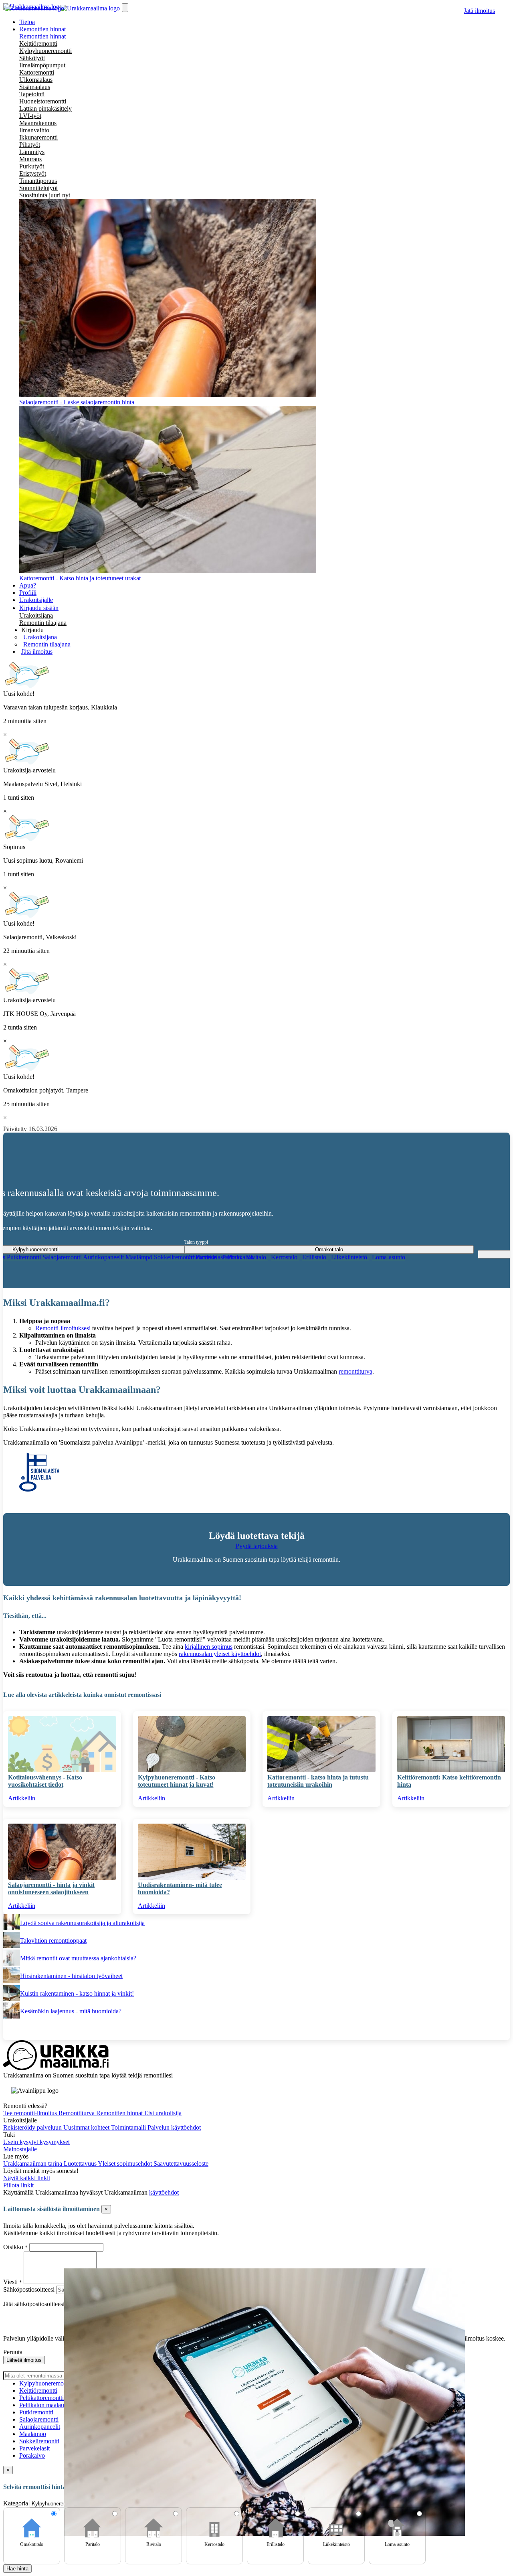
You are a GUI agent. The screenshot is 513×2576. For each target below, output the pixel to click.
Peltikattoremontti (41, 2398)
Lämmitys (32, 152)
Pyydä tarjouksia (257, 1546)
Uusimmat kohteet (87, 2127)
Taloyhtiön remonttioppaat (53, 1941)
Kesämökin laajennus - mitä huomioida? (71, 2011)
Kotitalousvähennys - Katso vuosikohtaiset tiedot (45, 1781)
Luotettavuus (81, 2164)
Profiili (28, 593)
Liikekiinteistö (350, 1257)
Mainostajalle (20, 2149)
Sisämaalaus (35, 87)
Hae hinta (17, 2569)
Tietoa (27, 22)
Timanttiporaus (38, 181)
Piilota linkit (18, 2185)
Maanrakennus (38, 123)
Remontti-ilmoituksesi (63, 1328)
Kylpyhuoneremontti (45, 51)
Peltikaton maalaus (43, 2405)
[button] (32, 630)
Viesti (10, 2282)
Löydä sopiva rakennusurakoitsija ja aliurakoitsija (82, 1923)
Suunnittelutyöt (38, 188)
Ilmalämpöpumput (42, 65)
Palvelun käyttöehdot (174, 2127)
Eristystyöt (33, 173)
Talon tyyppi (196, 1242)
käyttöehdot (164, 2192)
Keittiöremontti (38, 44)
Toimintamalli (129, 2127)
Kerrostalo (285, 1257)
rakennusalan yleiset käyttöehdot (220, 1654)
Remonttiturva (77, 2113)
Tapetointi (32, 94)
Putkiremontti (25, 1257)
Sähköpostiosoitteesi (29, 2289)
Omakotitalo (202, 1257)
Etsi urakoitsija (163, 2113)
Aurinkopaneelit (104, 1257)
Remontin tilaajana (43, 623)
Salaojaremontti (63, 1257)
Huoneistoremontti (43, 101)
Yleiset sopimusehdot (126, 2164)
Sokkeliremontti (175, 1257)
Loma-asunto (389, 1257)
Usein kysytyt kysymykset (36, 2142)
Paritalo (232, 1257)
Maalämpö (140, 1257)
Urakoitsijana (36, 615)
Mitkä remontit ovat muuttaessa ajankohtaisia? (78, 1958)
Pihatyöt (30, 145)
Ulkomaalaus (36, 80)
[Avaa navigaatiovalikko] (125, 8)
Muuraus (30, 159)
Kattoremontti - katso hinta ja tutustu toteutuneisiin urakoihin (318, 1781)
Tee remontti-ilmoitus (31, 2113)
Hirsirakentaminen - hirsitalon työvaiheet (71, 1976)
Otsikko (14, 2247)
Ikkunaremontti (38, 137)
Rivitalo (257, 1257)
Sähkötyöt (32, 58)
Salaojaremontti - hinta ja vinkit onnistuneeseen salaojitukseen (51, 1888)
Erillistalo (315, 1257)
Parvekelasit (34, 2448)
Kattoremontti (37, 72)
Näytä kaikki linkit (27, 2178)
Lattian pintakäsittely (45, 108)
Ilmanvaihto (34, 130)
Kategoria (16, 2503)
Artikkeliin (22, 1798)
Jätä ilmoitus (479, 11)
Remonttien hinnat (42, 36)
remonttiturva (355, 1371)
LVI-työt (30, 116)
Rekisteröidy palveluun (33, 2127)
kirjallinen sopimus (209, 1647)
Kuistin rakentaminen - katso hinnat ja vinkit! (77, 1993)
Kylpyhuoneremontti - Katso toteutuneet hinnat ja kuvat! (177, 1781)
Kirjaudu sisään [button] (39, 608)
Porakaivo (32, 2455)
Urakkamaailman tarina (33, 2164)
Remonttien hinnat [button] (42, 29)
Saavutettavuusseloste (181, 2164)
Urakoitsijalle (36, 600)
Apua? (28, 585)
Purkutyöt (32, 166)
